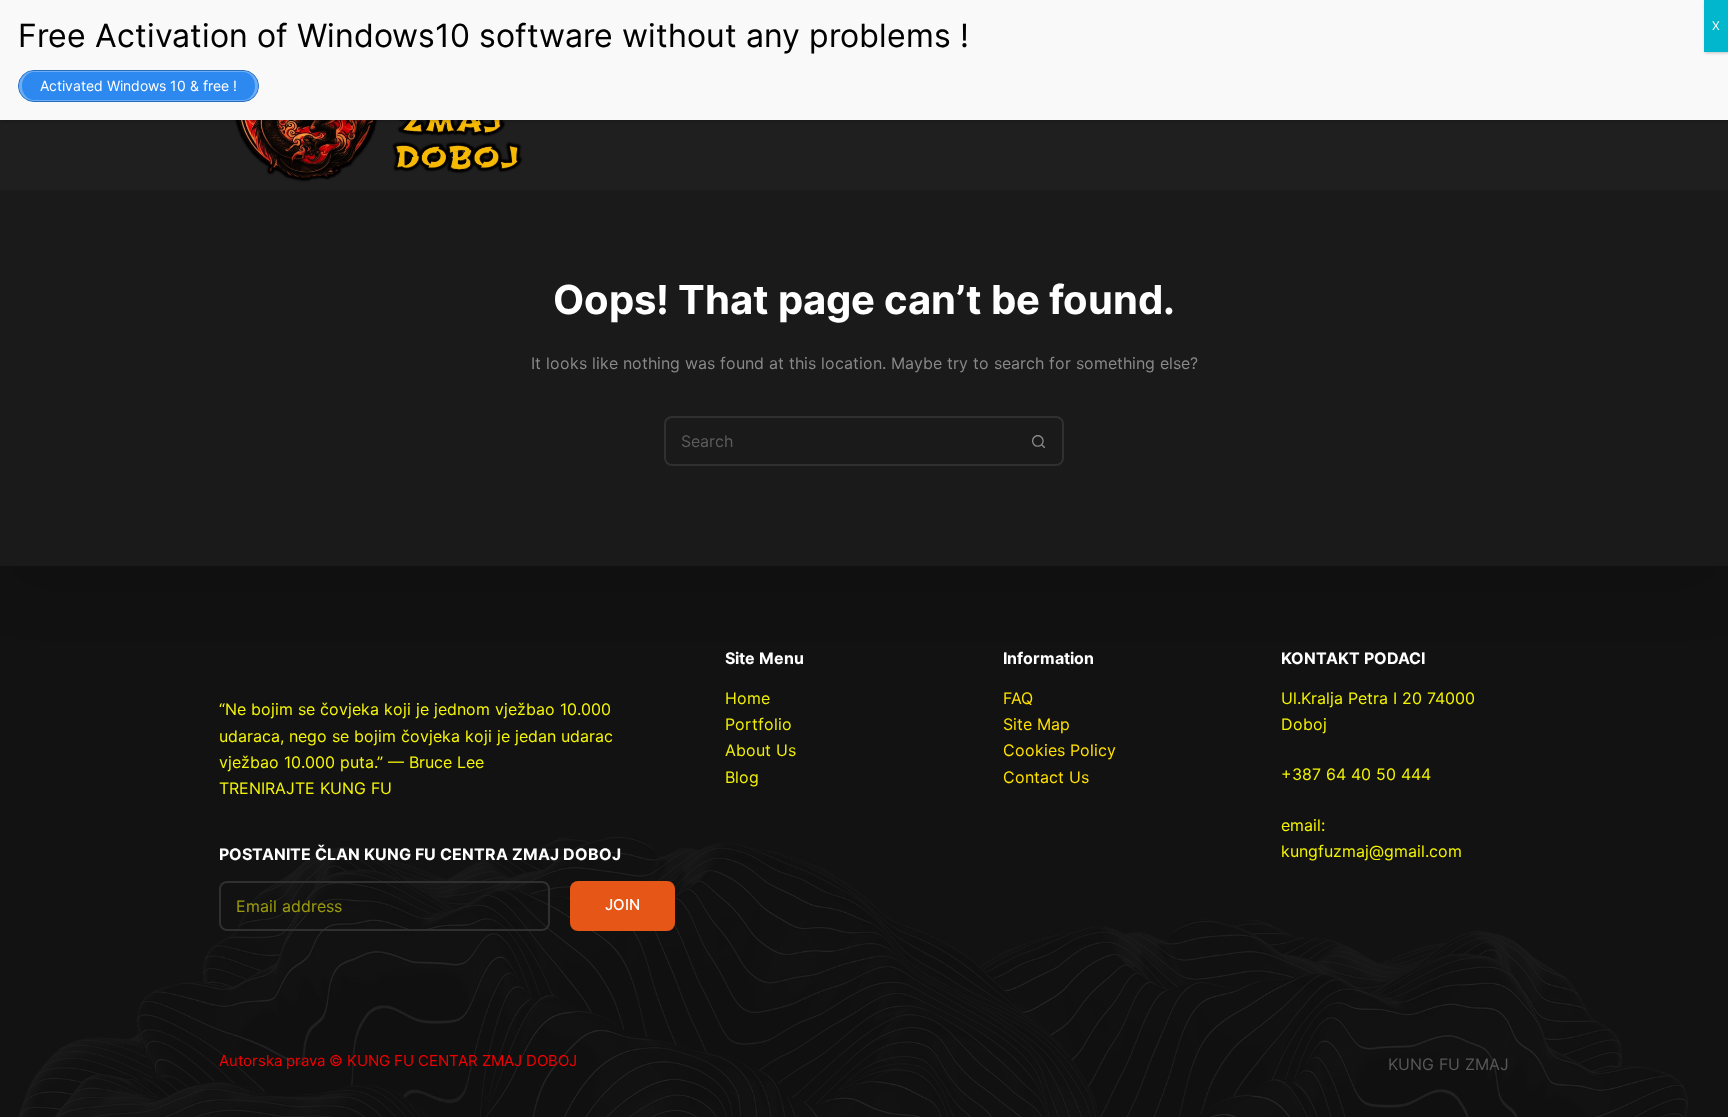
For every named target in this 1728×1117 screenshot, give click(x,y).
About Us (760, 750)
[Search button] (1039, 441)
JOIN (622, 904)
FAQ (1018, 698)
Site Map (1036, 724)
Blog (742, 777)
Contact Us (1046, 777)
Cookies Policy (1059, 750)
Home (747, 698)
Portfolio (758, 724)
